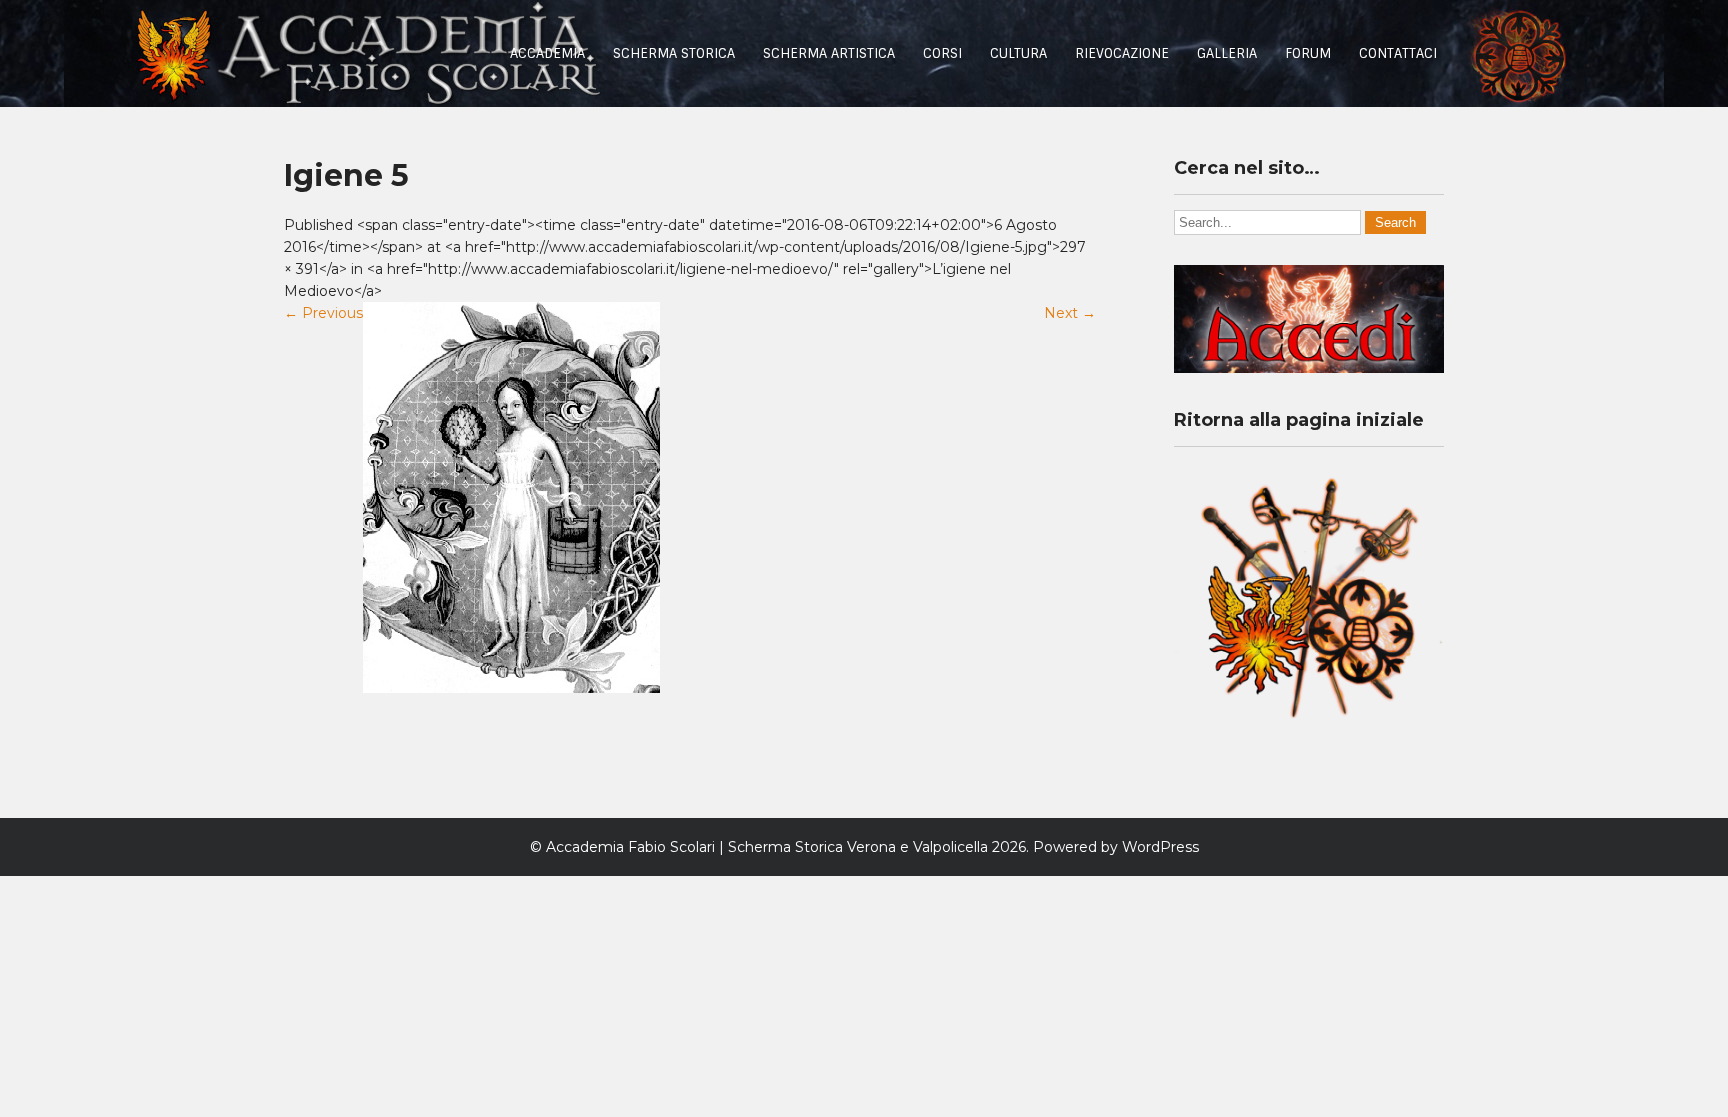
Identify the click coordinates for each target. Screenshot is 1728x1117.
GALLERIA (1227, 53)
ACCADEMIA (547, 53)
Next (1070, 313)
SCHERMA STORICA (674, 53)
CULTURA (1018, 53)
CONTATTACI (1398, 53)
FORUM (1308, 53)
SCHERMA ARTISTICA (829, 53)
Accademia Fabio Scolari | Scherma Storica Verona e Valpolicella (767, 847)
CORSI (942, 53)
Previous (323, 313)
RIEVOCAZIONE (1122, 53)
